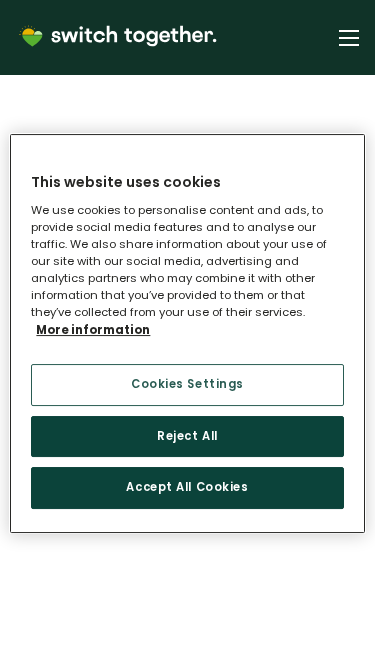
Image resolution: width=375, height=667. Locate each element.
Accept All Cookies (187, 488)
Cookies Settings (187, 384)
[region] (187, 334)
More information (93, 330)
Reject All (187, 436)
